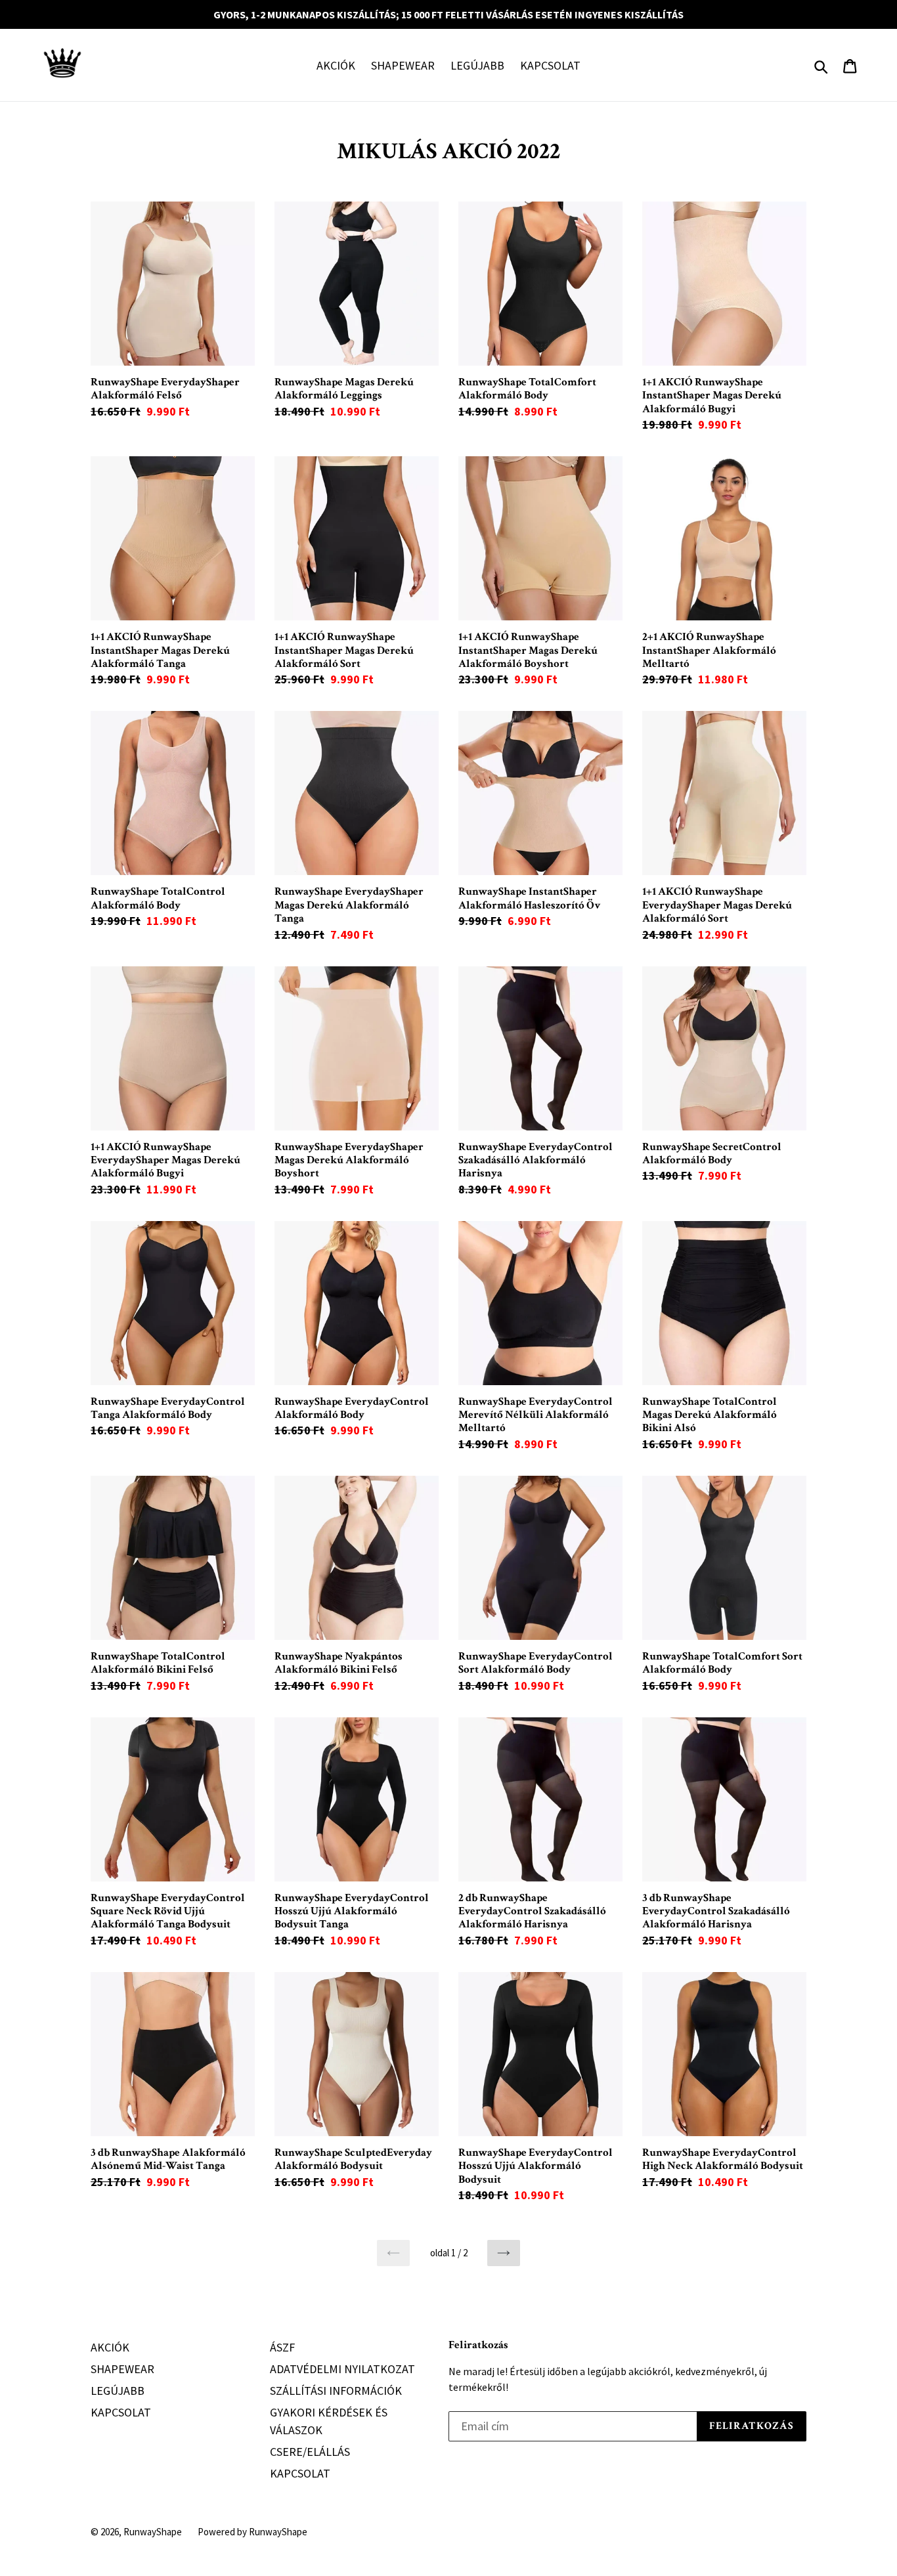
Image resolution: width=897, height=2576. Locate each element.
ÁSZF (282, 2347)
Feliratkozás (478, 2345)
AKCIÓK (336, 65)
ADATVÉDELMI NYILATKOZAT (342, 2369)
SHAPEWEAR (403, 65)
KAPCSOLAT (550, 65)
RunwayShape (153, 2532)
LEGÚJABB (477, 65)
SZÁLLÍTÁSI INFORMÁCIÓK (336, 2391)
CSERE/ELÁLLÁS (310, 2452)
